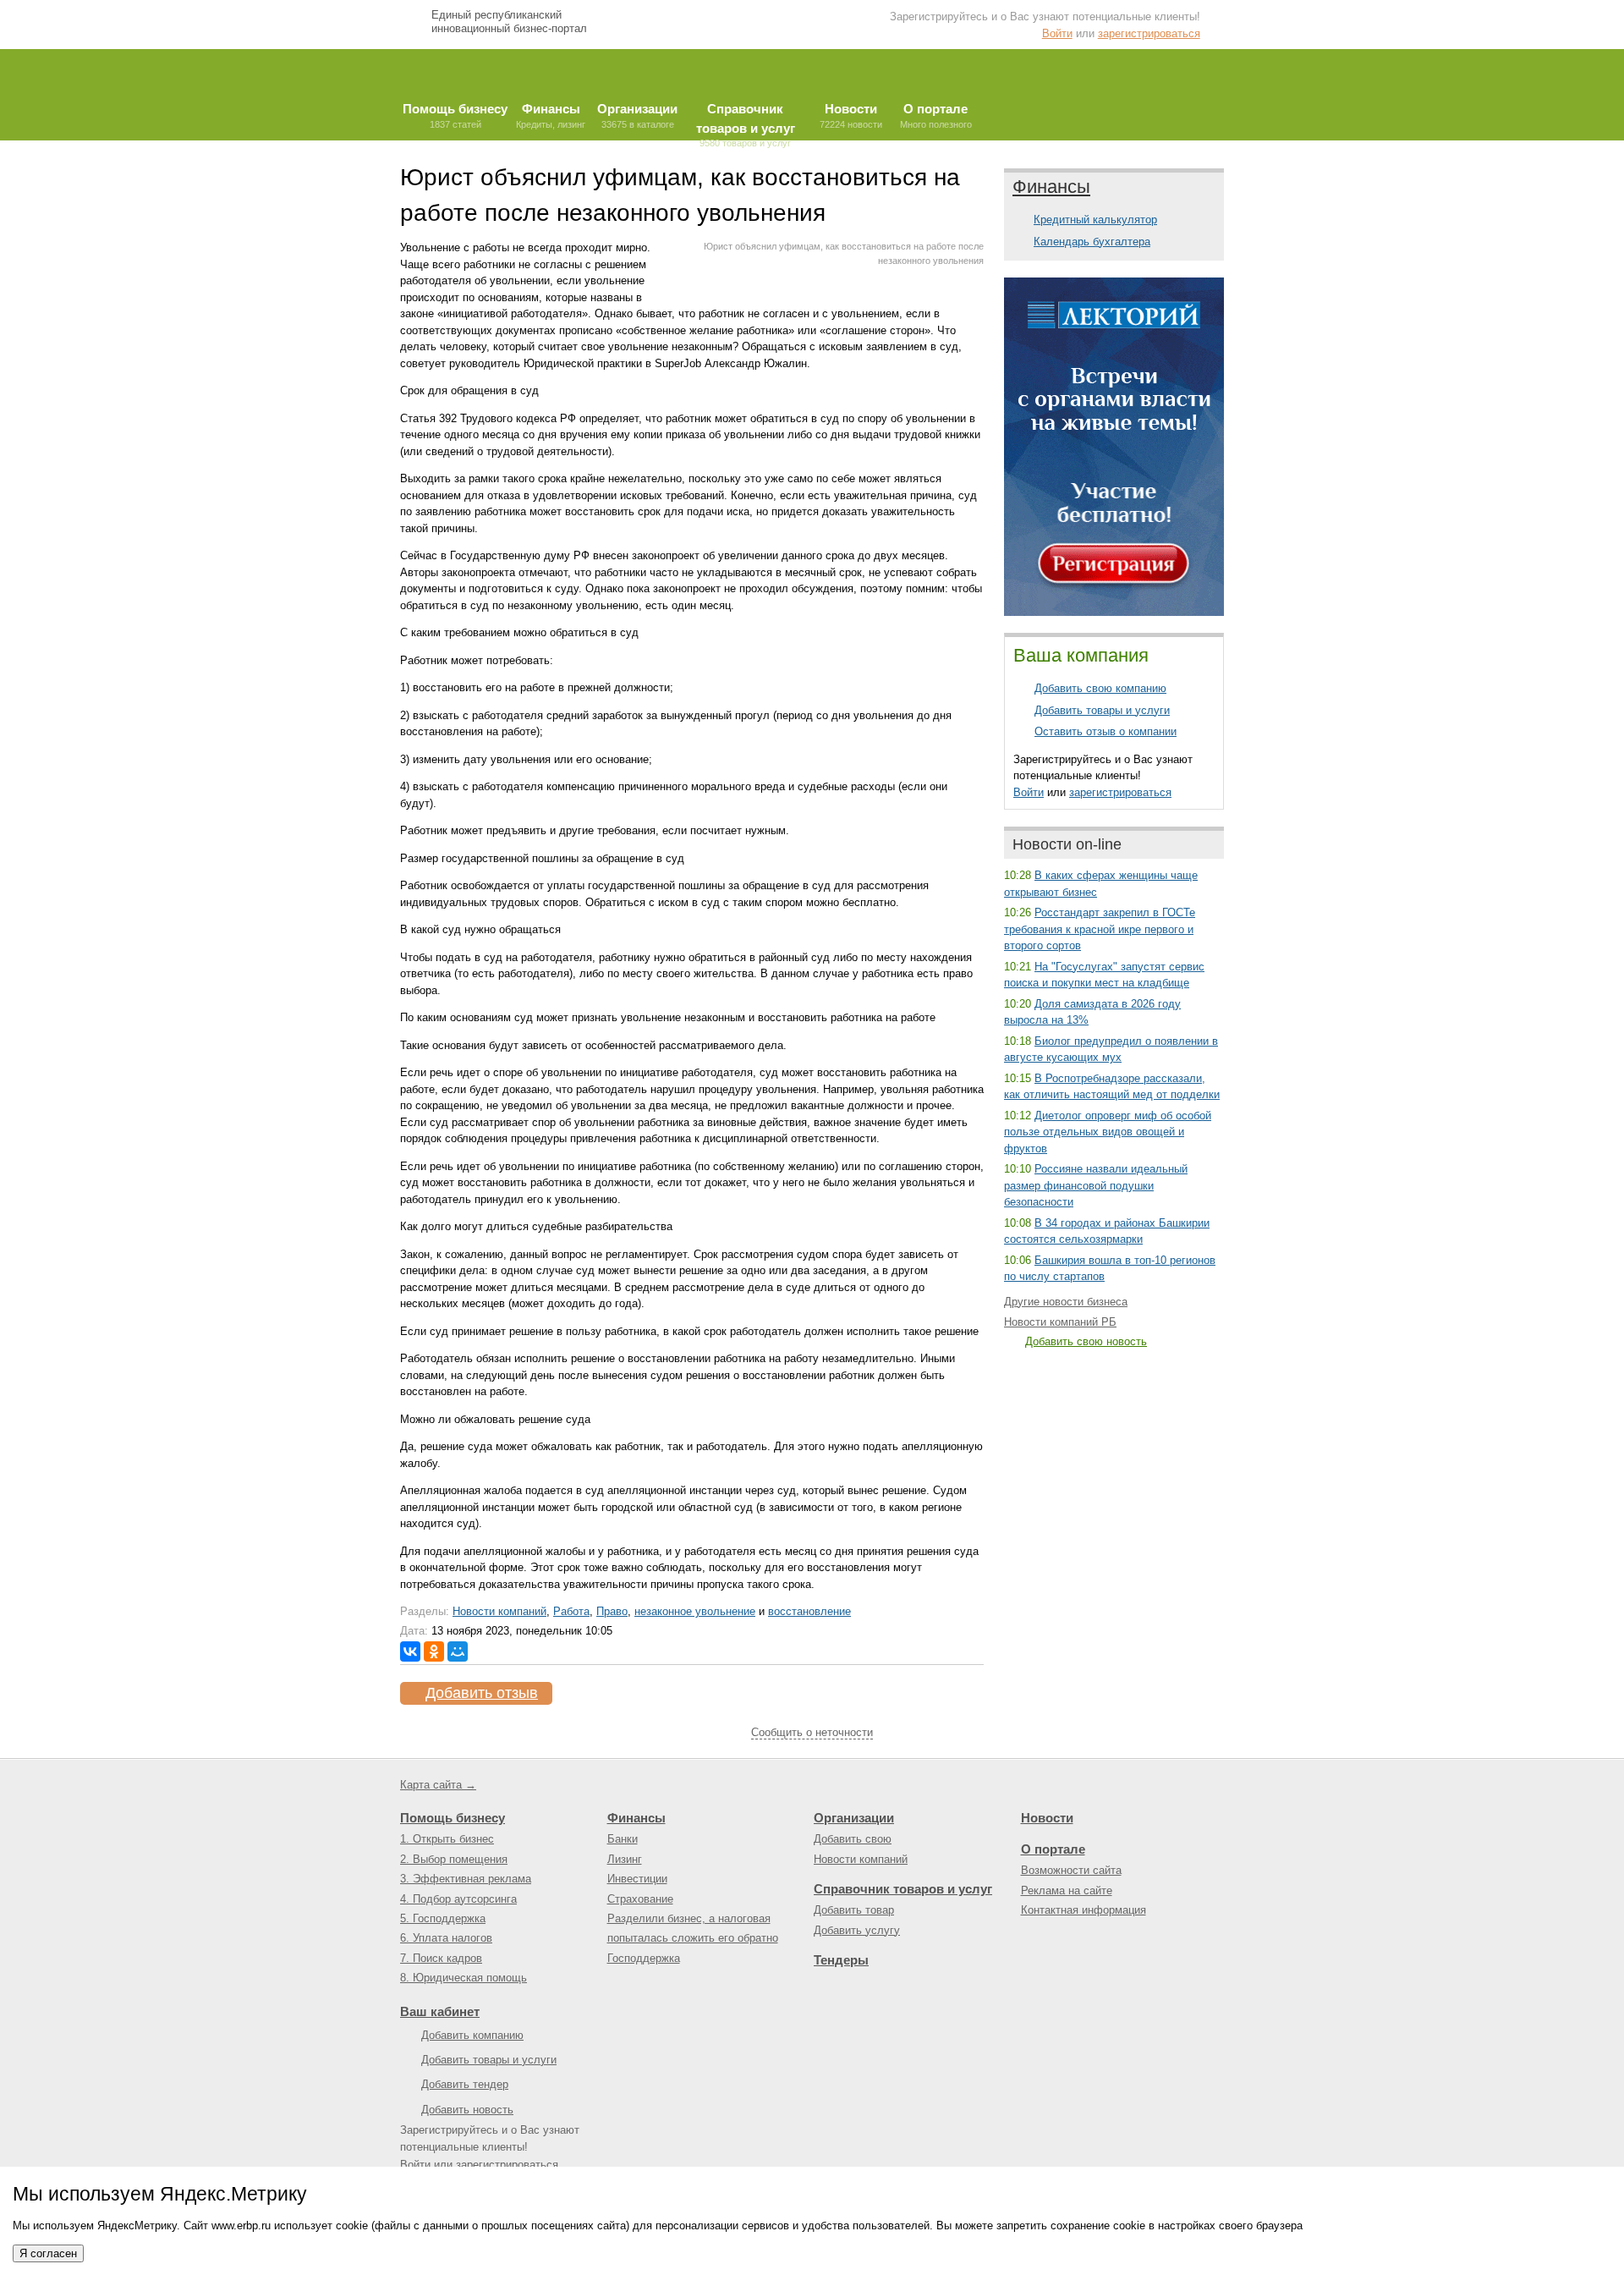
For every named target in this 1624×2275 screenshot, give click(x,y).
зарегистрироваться (1149, 33)
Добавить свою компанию (1100, 688)
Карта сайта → (438, 1785)
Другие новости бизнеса (1066, 1302)
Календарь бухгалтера (1092, 242)
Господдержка (644, 1958)
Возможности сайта (1071, 1870)
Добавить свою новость (1086, 1341)
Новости (1047, 1818)
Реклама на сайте (1067, 1890)
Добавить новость (467, 2110)
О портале (1053, 1849)
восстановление (809, 1611)
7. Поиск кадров (441, 1958)
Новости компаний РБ (1060, 1322)
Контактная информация (1084, 1910)
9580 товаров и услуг (746, 121)
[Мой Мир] (458, 1651)
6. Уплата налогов (446, 1938)
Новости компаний (499, 1611)
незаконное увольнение (695, 1611)
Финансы (1051, 187)
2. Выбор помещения (454, 1859)
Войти (1057, 33)
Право (612, 1611)
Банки (623, 1839)
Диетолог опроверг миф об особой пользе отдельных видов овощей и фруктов (1108, 1132)
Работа (571, 1611)
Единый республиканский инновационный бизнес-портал (509, 22)
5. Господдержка (443, 1918)
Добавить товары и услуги (1102, 710)
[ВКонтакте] (410, 1651)
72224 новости (851, 115)
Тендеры (841, 1960)
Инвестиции (637, 1879)
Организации (854, 1818)
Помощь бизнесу (453, 1818)
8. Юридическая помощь (464, 1978)
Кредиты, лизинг (551, 115)
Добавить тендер (465, 2084)
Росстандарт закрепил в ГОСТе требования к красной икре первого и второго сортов (1100, 929)
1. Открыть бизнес (447, 1839)
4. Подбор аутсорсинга (458, 1899)
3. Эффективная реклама (466, 1879)
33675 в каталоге (637, 115)
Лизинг (625, 1859)
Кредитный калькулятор (1095, 220)
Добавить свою (853, 1839)
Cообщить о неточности (812, 1732)
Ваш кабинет (440, 2011)
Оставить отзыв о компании (1106, 731)
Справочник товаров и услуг (903, 1889)
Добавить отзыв (482, 1693)
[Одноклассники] (434, 1651)
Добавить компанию (472, 2035)
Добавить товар (854, 1910)
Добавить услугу (857, 1930)
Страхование (640, 1899)
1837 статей (455, 115)
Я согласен (48, 2253)
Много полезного (936, 115)
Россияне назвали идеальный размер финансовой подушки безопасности (1096, 1185)
